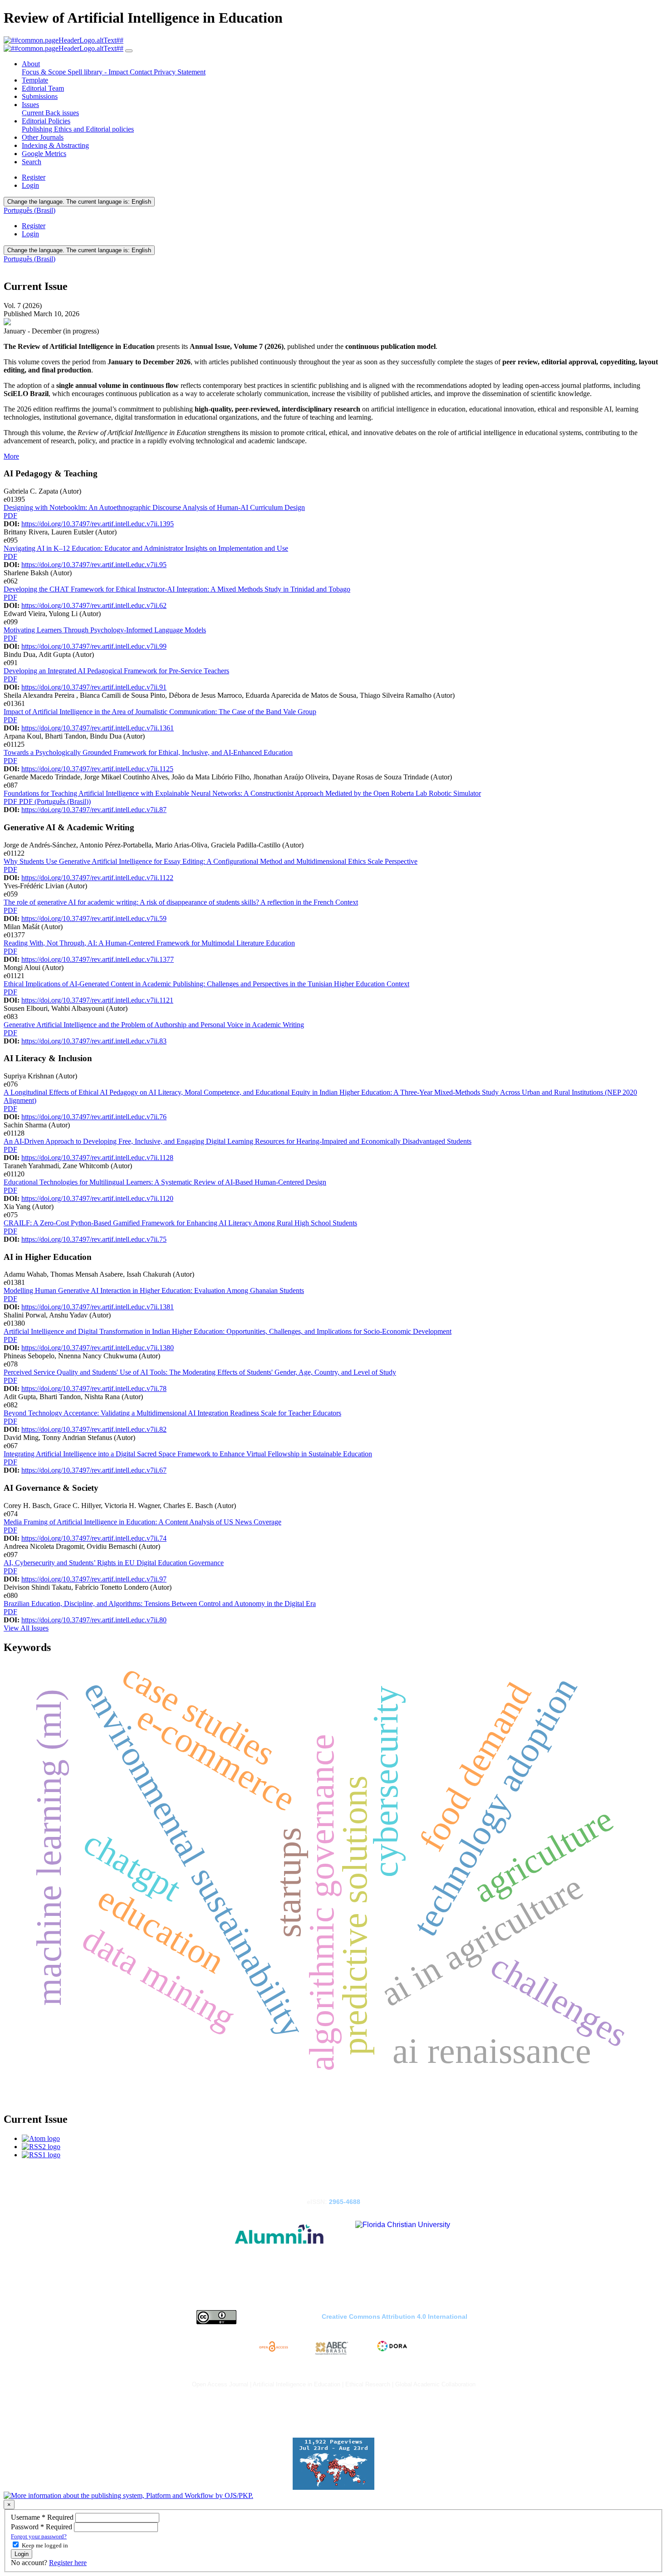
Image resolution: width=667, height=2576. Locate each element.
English (79, 202)
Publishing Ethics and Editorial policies (78, 129)
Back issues (62, 113)
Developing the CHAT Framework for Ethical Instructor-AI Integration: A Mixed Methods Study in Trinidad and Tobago (177, 589)
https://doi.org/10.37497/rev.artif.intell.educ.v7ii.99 (94, 646)
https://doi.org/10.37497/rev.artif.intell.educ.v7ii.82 (94, 1429)
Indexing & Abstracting (55, 145)
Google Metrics (44, 154)
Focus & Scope (45, 72)
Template (35, 80)
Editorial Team (43, 88)
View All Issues (26, 1628)
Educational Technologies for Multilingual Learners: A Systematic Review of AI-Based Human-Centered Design (165, 1182)
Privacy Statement (180, 72)
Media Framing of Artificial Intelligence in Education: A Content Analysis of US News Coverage (142, 1522)
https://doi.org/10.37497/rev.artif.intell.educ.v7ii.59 (94, 918)
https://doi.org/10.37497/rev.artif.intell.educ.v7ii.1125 (97, 769)
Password (42, 2527)
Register (34, 177)
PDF (10, 516)
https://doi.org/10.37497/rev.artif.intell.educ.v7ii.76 (94, 1117)
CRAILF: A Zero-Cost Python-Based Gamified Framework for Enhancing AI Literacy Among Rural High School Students (180, 1223)
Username (43, 2517)
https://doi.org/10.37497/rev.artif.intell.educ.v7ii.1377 (98, 959)
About (31, 64)
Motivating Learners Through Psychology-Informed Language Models (105, 630)
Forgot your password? (39, 2536)
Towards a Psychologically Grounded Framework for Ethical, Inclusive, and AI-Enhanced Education (148, 752)
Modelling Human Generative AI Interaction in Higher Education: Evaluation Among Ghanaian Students (154, 1290)
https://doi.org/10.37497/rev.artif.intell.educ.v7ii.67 (94, 1470)
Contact (142, 72)
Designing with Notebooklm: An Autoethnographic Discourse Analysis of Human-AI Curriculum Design (154, 507)
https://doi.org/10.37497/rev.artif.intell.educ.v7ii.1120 (97, 1198)
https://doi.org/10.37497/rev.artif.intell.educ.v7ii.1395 (98, 524)
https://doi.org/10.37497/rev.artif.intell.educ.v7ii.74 (94, 1538)
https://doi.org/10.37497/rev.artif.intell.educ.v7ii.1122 (97, 878)
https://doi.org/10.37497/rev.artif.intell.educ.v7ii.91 (94, 687)
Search (32, 162)
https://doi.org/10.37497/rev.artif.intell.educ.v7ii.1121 (97, 1000)
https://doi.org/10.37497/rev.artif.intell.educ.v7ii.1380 (98, 1348)
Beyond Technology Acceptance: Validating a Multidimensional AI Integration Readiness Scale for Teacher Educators (172, 1413)
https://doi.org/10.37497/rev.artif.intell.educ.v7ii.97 (94, 1579)
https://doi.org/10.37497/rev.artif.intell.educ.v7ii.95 (94, 565)
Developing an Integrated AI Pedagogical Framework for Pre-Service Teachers (116, 671)
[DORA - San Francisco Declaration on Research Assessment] (391, 2348)
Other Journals (43, 137)
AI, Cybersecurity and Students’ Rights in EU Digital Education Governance (114, 1563)
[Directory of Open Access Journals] (275, 2348)
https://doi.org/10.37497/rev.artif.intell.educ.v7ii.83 (94, 1041)
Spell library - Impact (99, 72)
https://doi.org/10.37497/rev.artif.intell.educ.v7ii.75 (94, 1239)
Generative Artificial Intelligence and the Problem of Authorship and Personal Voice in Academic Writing (154, 1025)
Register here (68, 2563)
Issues (30, 105)
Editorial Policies (46, 121)
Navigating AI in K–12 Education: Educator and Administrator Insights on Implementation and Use (146, 548)
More (11, 456)
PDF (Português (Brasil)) (55, 801)
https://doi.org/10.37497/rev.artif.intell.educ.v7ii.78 (94, 1388)
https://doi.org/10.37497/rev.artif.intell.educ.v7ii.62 (94, 605)
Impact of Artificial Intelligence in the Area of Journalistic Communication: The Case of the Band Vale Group (160, 712)
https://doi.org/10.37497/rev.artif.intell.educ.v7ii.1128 (97, 1158)
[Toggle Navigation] (129, 51)
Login (30, 185)
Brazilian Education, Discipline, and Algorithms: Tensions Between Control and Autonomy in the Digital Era (160, 1604)
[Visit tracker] (333, 2487)
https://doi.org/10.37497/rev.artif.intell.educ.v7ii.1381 (98, 1307)
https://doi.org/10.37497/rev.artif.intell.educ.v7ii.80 (94, 1620)
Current (34, 113)
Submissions (40, 96)
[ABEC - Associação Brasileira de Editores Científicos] (332, 2348)
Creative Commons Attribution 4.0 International (395, 2317)
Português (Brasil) (29, 210)
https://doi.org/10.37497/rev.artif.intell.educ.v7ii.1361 (98, 728)
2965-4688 (345, 2202)
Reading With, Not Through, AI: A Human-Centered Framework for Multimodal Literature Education (149, 943)
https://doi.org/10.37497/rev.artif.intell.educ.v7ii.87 (94, 810)
